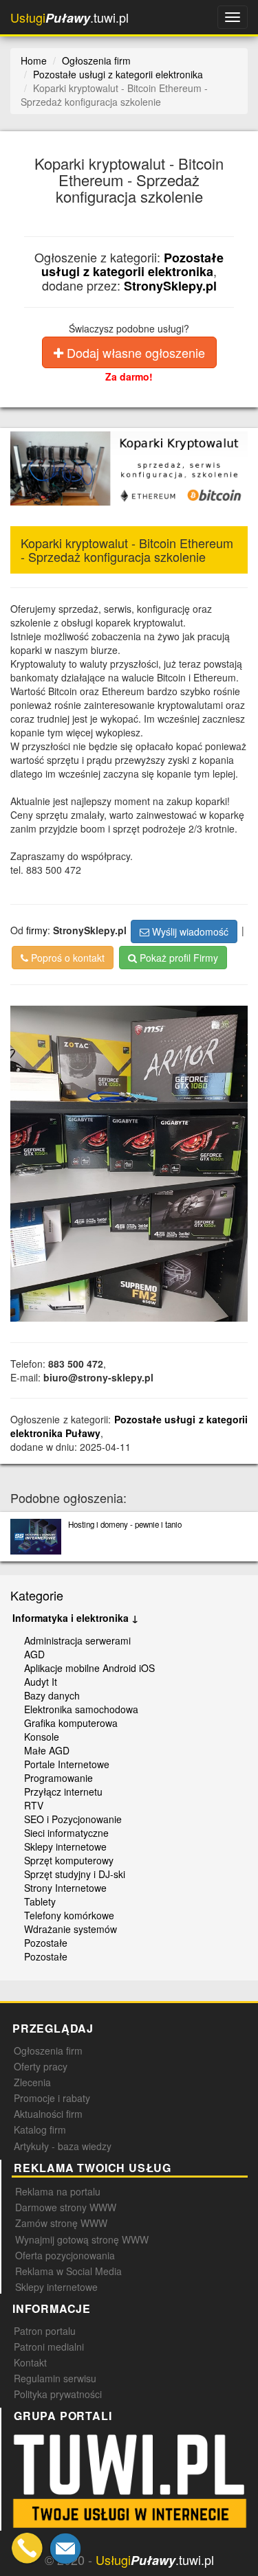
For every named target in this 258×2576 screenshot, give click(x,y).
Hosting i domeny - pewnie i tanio (125, 1524)
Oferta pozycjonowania (65, 2255)
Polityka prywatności (58, 2394)
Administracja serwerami (77, 1640)
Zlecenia (32, 2082)
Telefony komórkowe (69, 1915)
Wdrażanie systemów (71, 1929)
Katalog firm (40, 2129)
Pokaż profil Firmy (178, 958)
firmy (37, 930)
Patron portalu (45, 2331)
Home (34, 60)
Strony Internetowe (65, 1888)
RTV (34, 1805)
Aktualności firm (48, 2114)
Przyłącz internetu (63, 1792)
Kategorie (37, 1595)
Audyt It (41, 1682)
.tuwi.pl (69, 18)
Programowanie (58, 1778)
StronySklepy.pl (170, 286)
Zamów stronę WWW (61, 2223)
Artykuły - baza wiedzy (63, 2146)
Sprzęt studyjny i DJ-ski (75, 1874)
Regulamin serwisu (55, 2378)
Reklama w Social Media (68, 2271)
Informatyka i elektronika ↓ (75, 1618)
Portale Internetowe (67, 1764)
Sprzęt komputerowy (69, 1860)
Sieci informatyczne (66, 1833)
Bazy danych (52, 1695)
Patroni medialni (49, 2347)
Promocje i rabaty (52, 2098)
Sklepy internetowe (65, 1846)
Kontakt (30, 2362)
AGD (34, 1654)
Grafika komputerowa (71, 1723)
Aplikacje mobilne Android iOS (89, 1668)
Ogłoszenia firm (48, 2050)
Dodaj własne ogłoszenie (134, 352)
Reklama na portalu (58, 2191)
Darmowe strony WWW (66, 2207)
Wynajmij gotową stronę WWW (82, 2239)
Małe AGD (47, 1750)
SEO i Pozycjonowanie (73, 1819)
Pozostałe (46, 1943)
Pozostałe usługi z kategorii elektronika (132, 265)
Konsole (42, 1737)
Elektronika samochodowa (81, 1709)
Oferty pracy (41, 2066)
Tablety (40, 1901)
